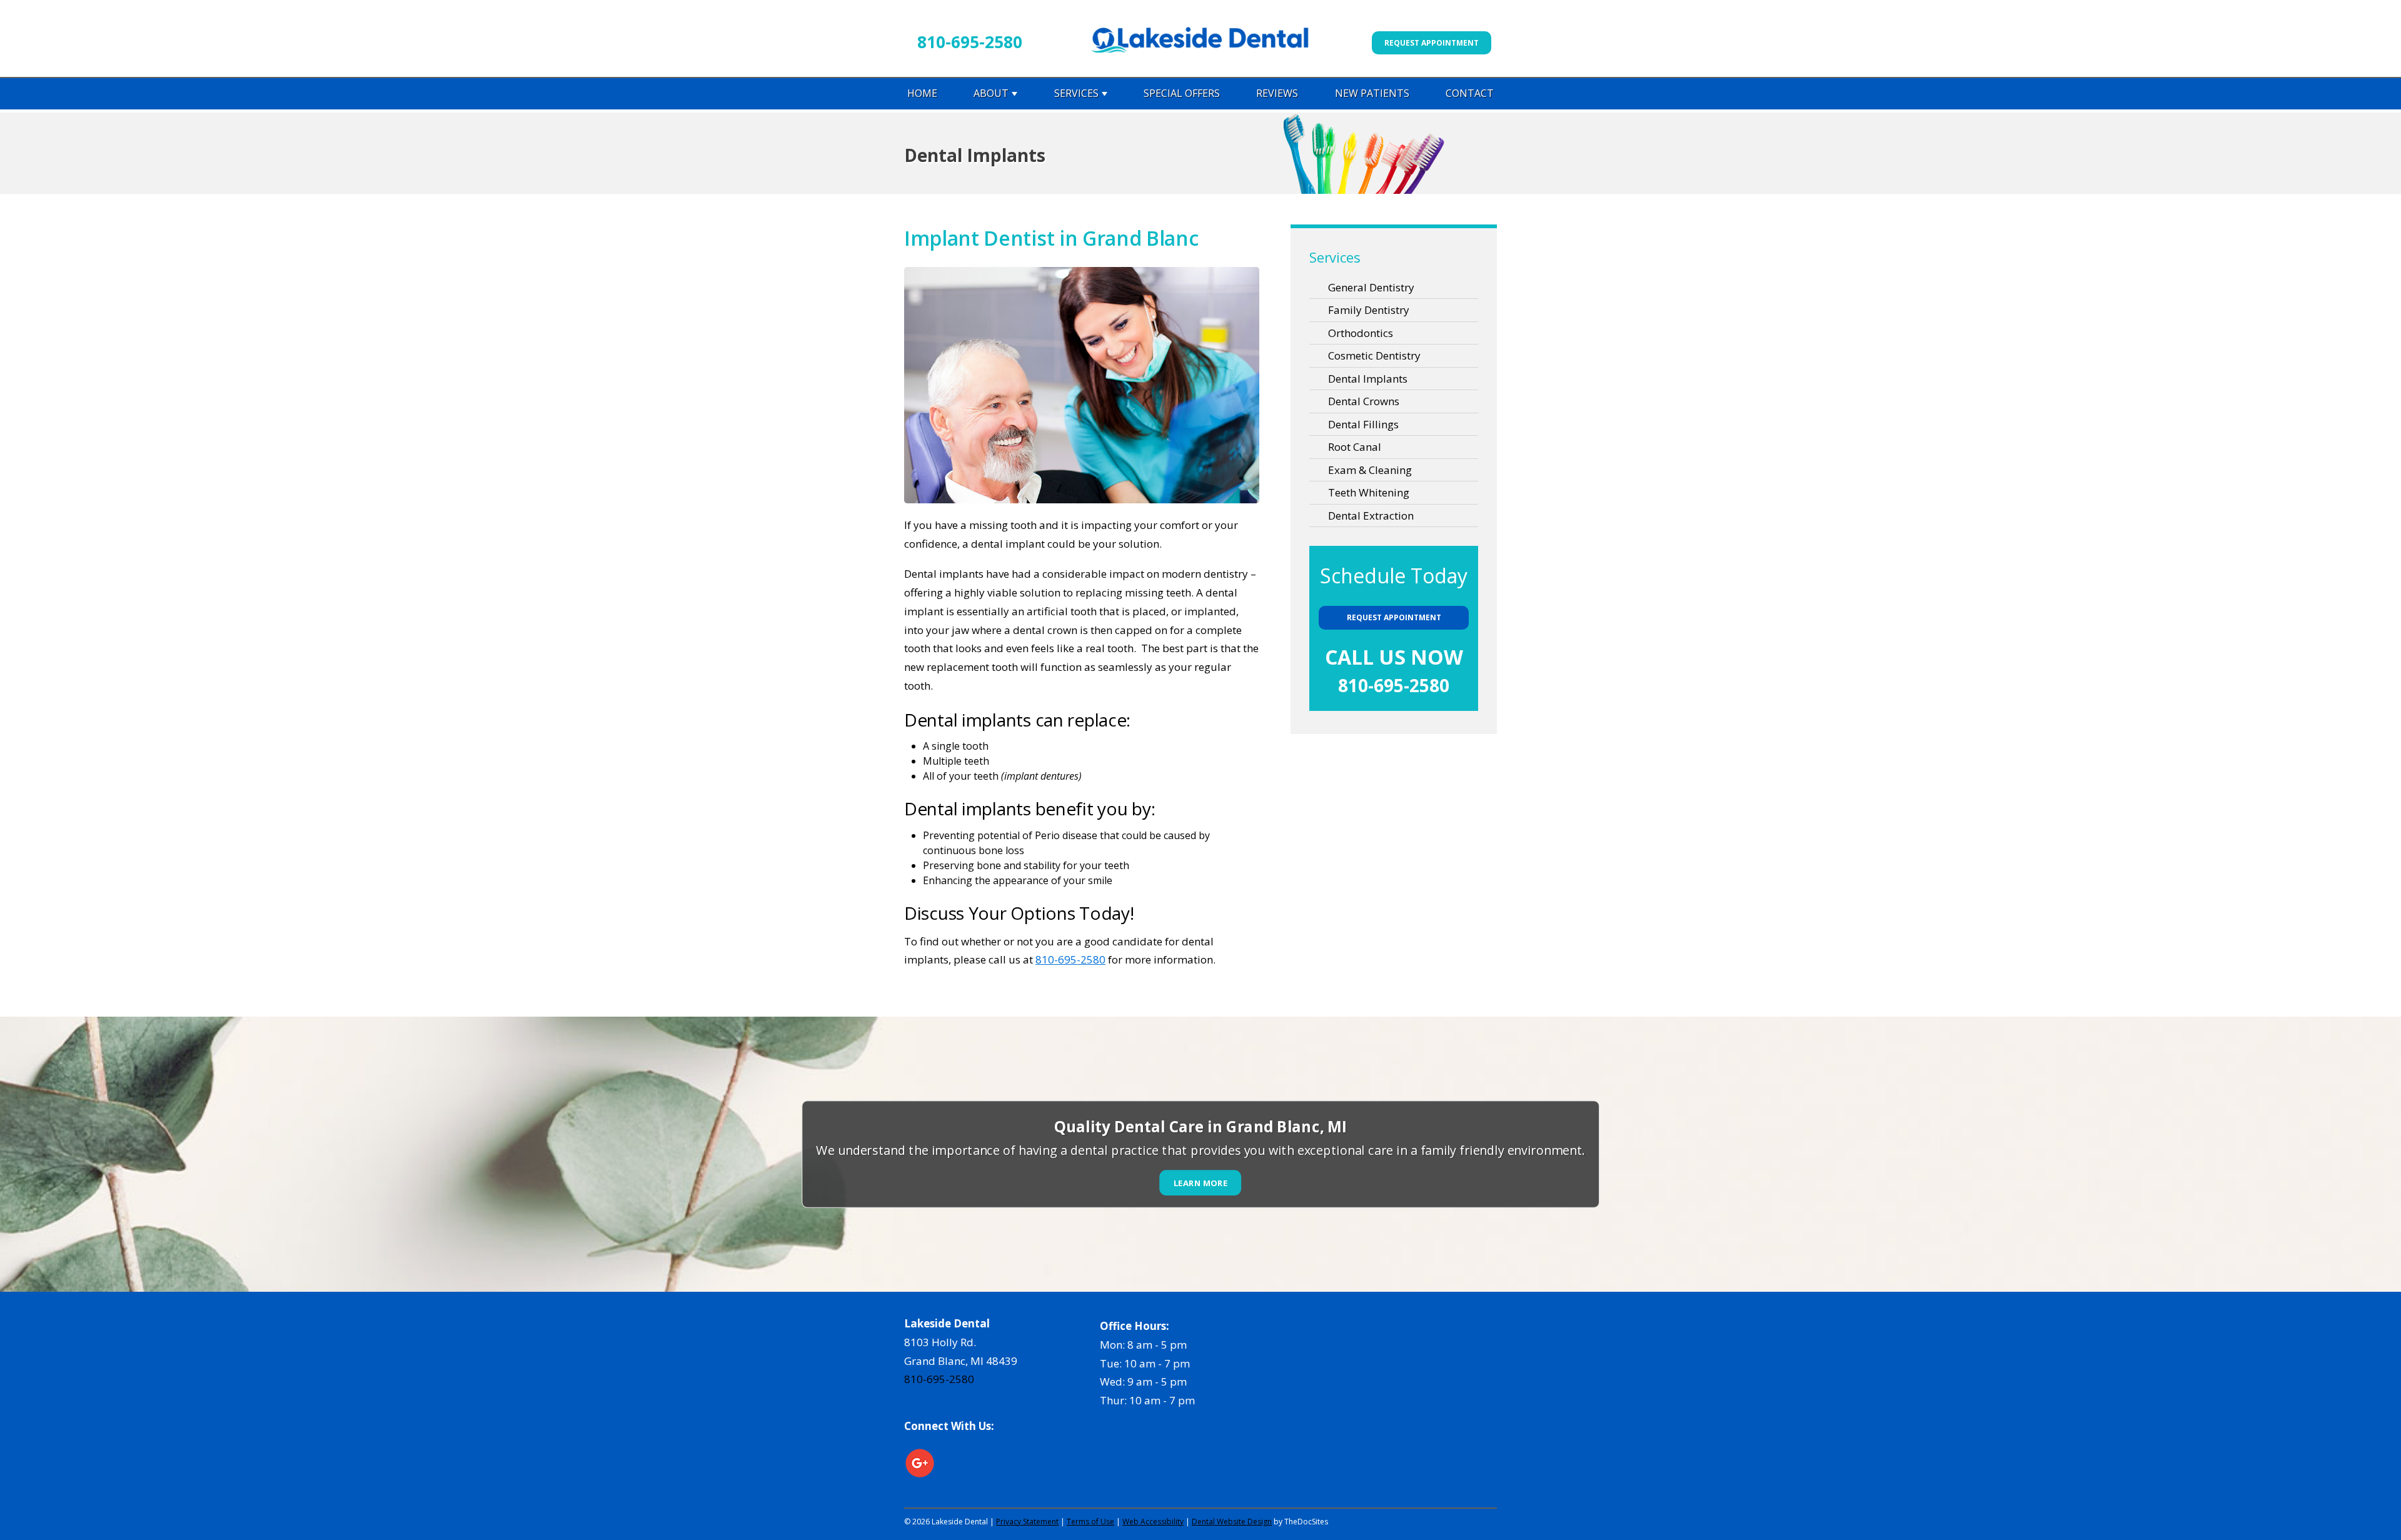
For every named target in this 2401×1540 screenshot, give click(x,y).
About (991, 93)
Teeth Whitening (1369, 492)
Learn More (1201, 1183)
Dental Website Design (1232, 1522)
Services (1076, 93)
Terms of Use (1090, 1522)
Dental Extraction (1371, 516)
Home (922, 93)
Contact (1470, 93)
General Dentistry (1371, 287)
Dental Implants (1368, 379)
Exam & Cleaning (1370, 470)
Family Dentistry (1369, 310)
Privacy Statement (1027, 1522)
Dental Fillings (1363, 424)
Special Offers (1182, 93)
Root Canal (1355, 447)
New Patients (1372, 93)
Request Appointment (1432, 43)
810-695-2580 (970, 42)
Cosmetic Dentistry (1374, 355)
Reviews (1277, 93)
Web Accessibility (1153, 1522)
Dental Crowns (1364, 401)
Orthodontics (1361, 333)
